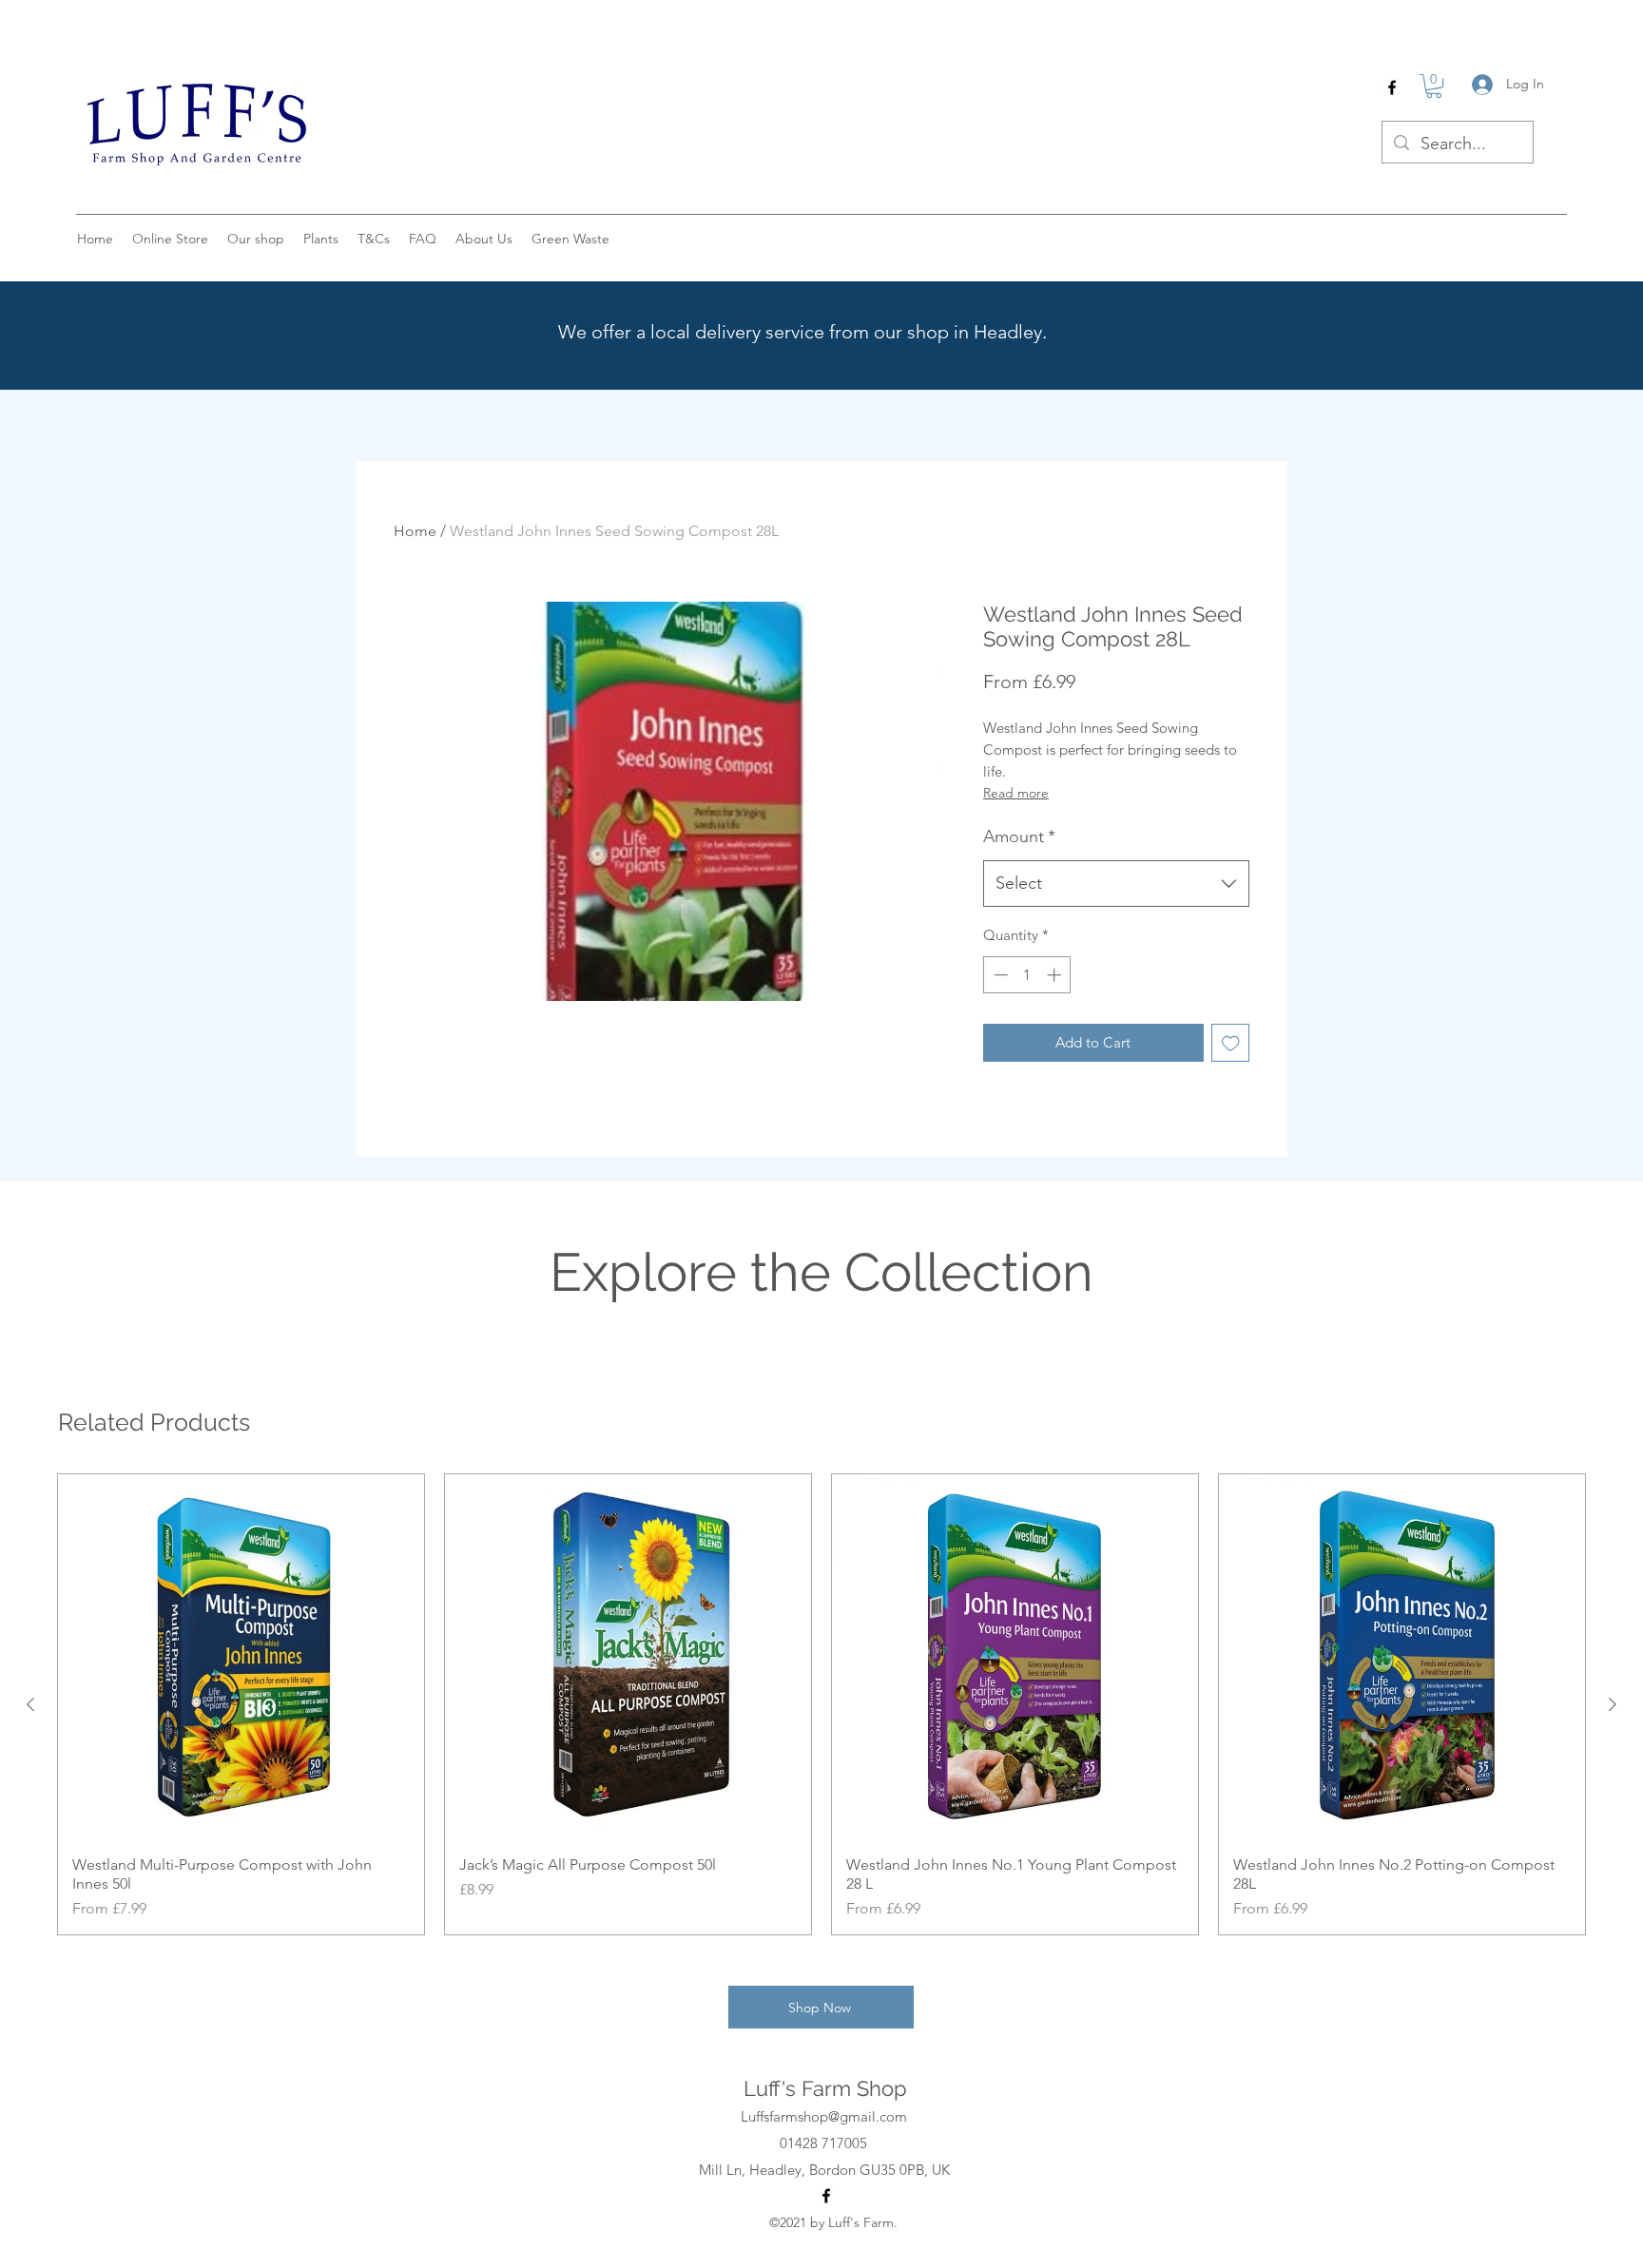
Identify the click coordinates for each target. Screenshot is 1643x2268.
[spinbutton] (1027, 975)
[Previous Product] (30, 1704)
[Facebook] (1392, 87)
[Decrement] (999, 975)
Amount (1019, 836)
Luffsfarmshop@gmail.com (824, 2116)
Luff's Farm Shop (825, 2088)
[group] (821, 1704)
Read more (1016, 793)
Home (415, 531)
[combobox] (1116, 884)
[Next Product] (1613, 1704)
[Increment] (1056, 975)
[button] (1434, 86)
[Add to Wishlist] (1231, 1043)
